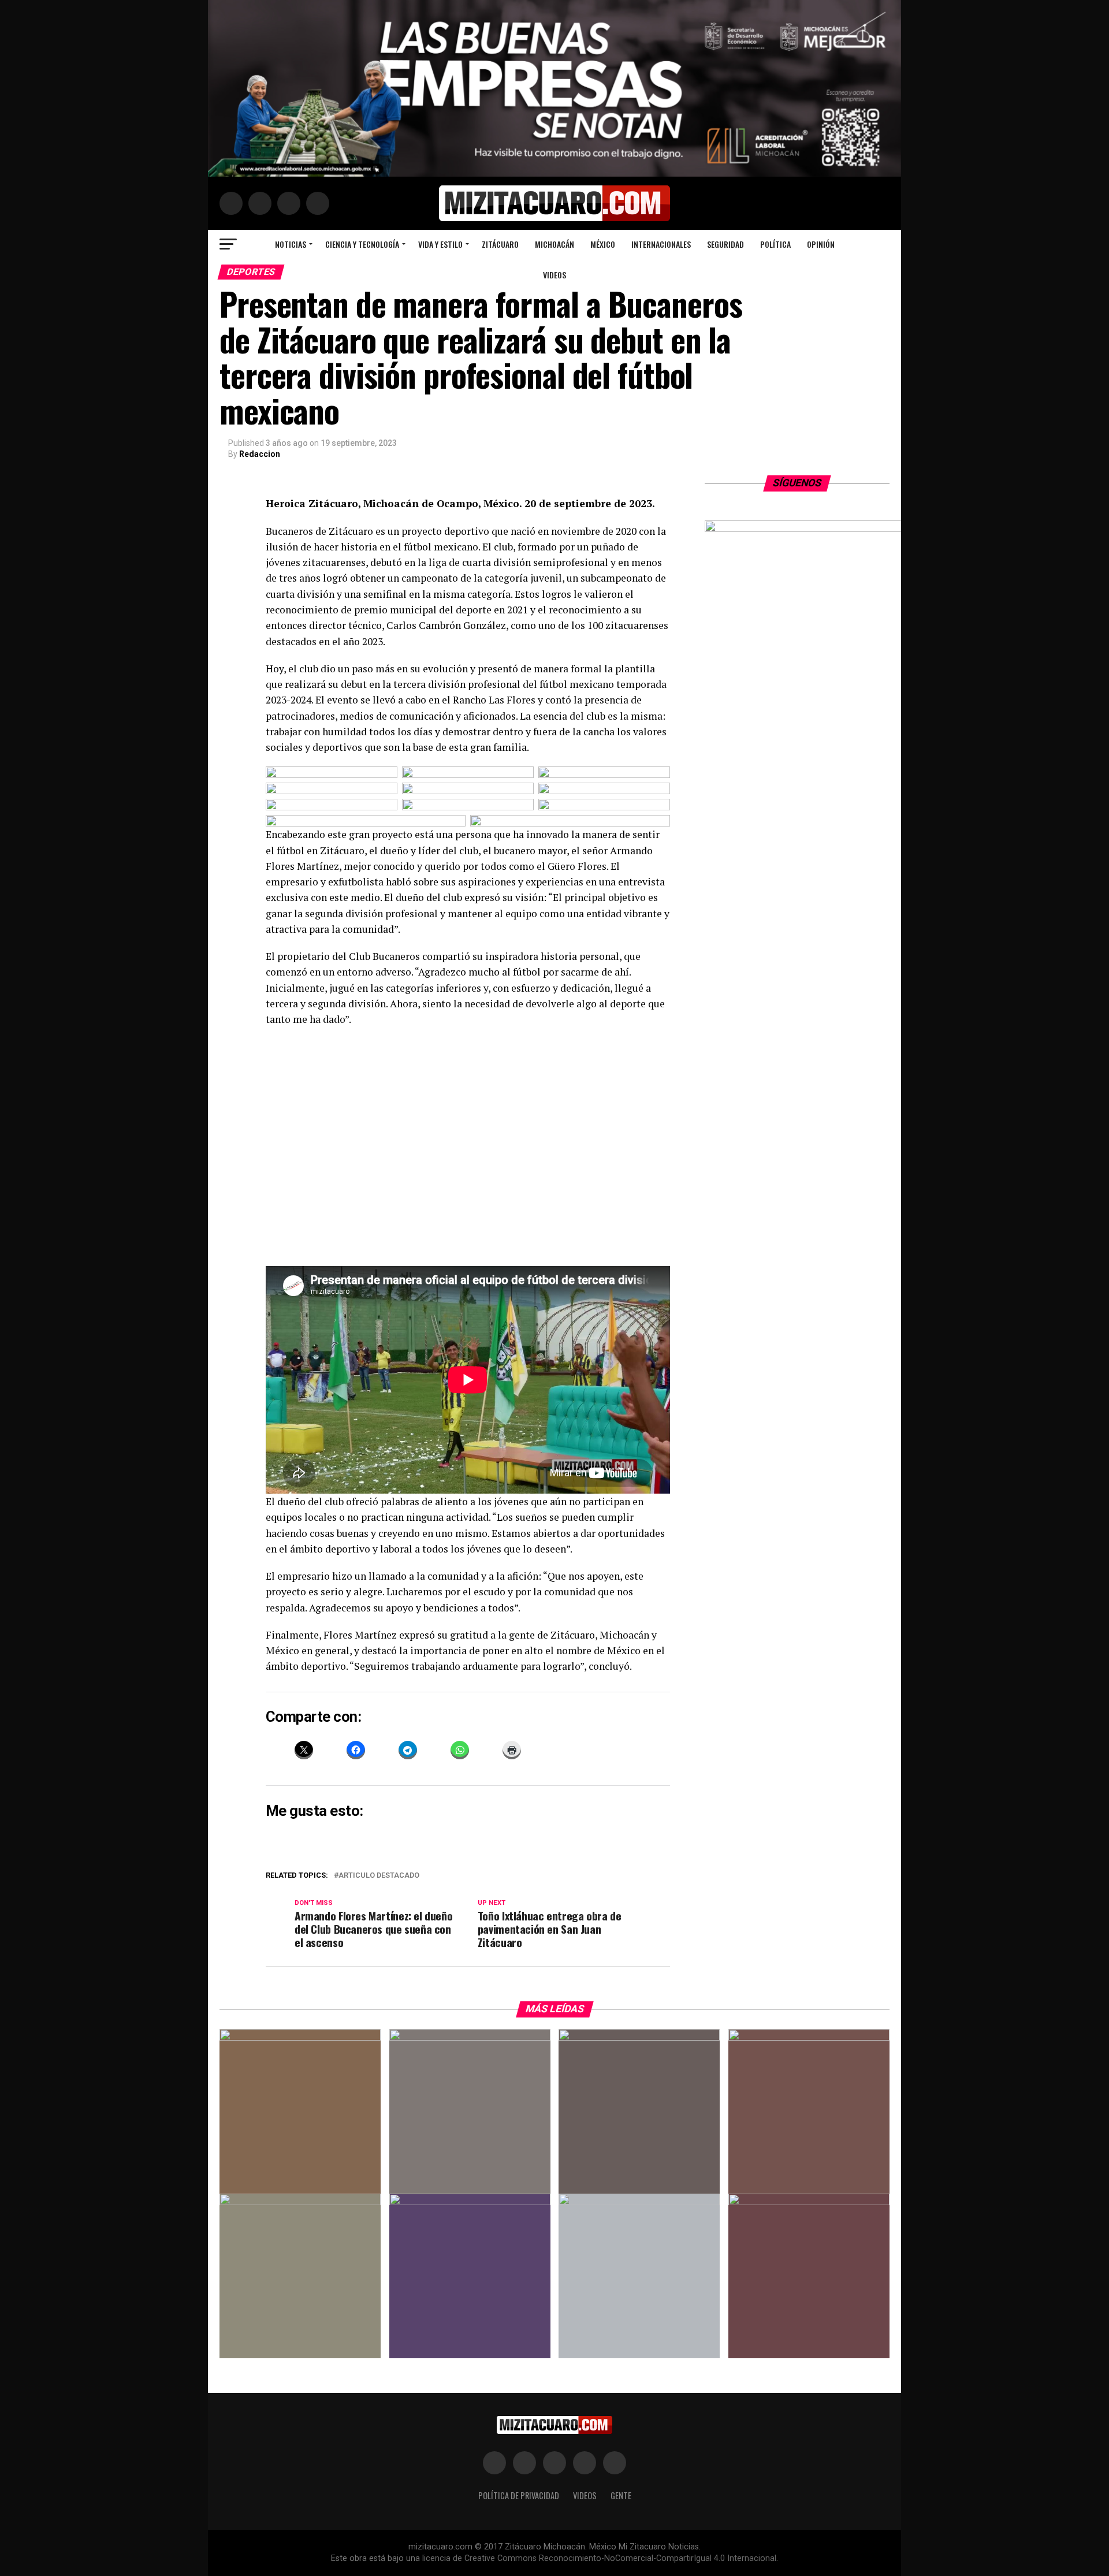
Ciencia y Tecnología (362, 244)
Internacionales (661, 244)
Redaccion (260, 454)
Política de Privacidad (519, 2495)
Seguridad (725, 244)
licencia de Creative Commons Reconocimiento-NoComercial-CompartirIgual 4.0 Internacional (599, 2558)
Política (775, 244)
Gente (621, 2495)
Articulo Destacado (379, 1876)
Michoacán (554, 244)
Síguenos (797, 483)
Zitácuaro (500, 244)
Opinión (821, 244)
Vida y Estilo (440, 244)
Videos (554, 275)
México (603, 244)
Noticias (291, 244)
